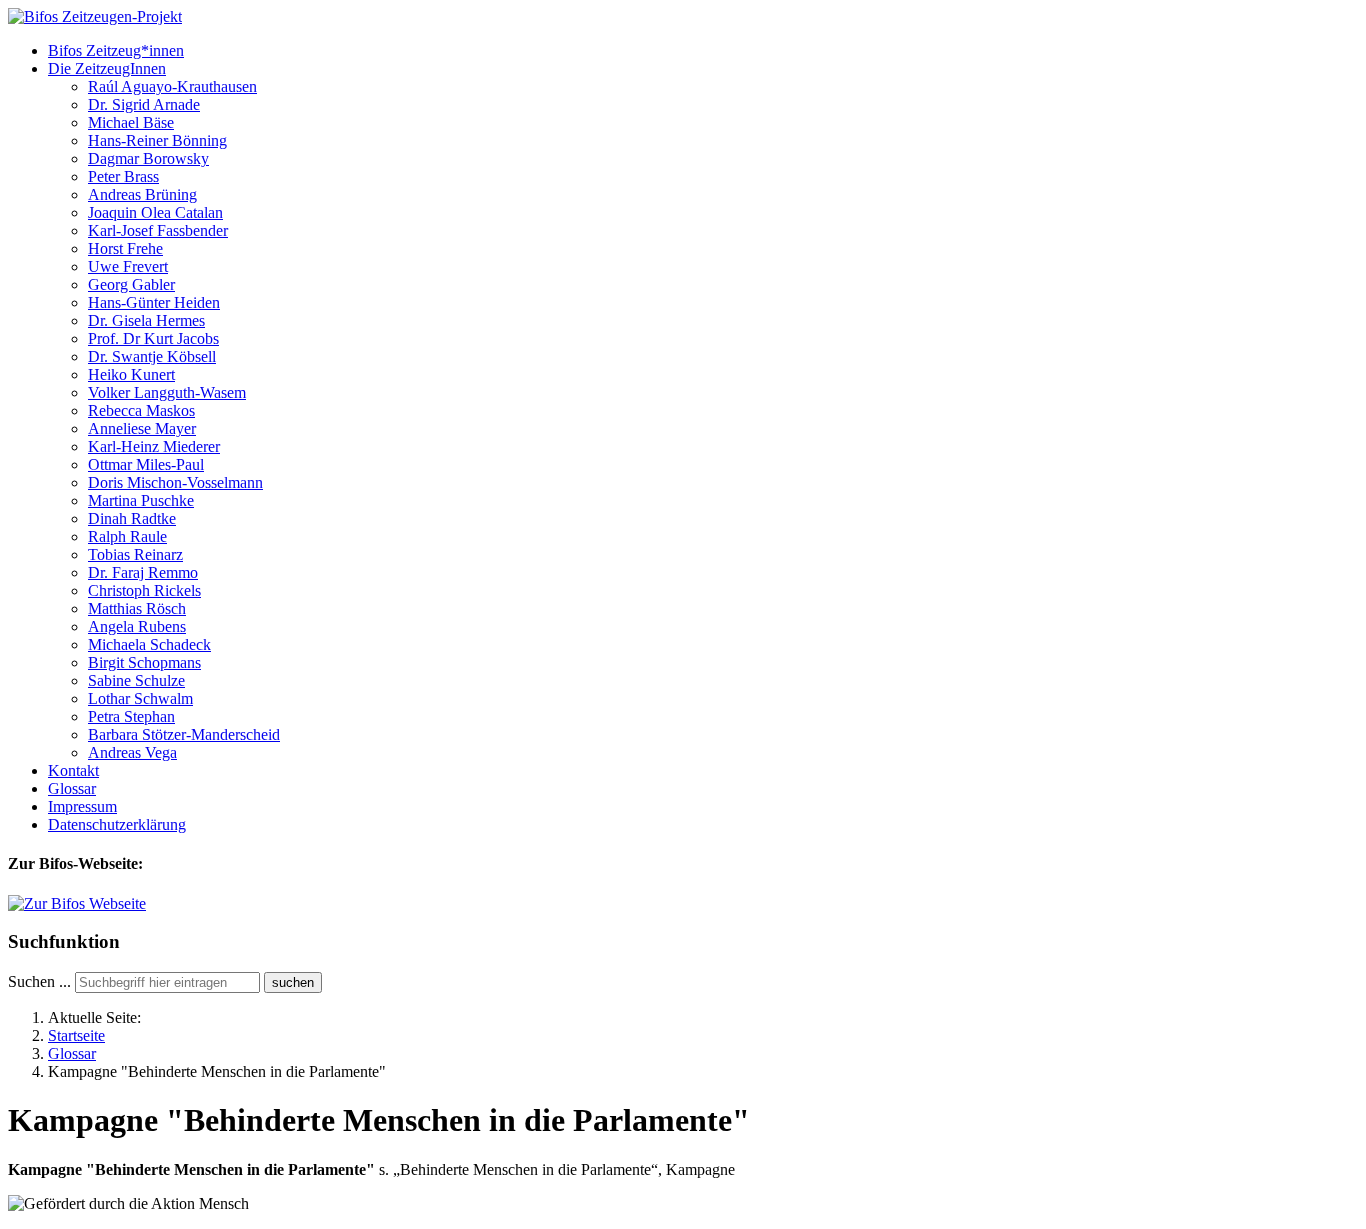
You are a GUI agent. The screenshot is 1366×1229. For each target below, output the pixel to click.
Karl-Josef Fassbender (158, 230)
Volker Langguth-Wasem (167, 392)
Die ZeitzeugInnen (107, 68)
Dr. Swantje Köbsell (152, 356)
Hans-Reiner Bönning (157, 140)
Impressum (82, 806)
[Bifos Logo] (77, 903)
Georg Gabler (131, 284)
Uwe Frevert (128, 266)
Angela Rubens (137, 626)
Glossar (72, 788)
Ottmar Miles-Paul (146, 464)
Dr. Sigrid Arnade (144, 104)
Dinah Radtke (132, 518)
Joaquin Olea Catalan (155, 212)
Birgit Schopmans (144, 662)
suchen (293, 982)
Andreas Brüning (142, 194)
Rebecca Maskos (141, 410)
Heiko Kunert (131, 374)
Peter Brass (123, 176)
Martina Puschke (141, 500)
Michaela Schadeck (149, 644)
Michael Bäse (131, 122)
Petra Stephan (131, 716)
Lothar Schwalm (140, 698)
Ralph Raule (127, 536)
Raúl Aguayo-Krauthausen (172, 86)
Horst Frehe (125, 248)
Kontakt (73, 770)
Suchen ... (39, 981)
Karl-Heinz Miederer (154, 446)
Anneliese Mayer (142, 428)
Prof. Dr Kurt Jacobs (153, 338)
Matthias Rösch (137, 608)
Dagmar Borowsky (148, 158)
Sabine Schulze (136, 680)
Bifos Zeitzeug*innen (116, 50)
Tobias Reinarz (135, 554)
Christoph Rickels (144, 590)
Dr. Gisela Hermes (146, 320)
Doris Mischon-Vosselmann (175, 482)
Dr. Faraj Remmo (143, 572)
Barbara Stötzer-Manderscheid (184, 734)
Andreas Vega (132, 752)
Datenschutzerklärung (117, 824)
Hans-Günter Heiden (154, 302)
